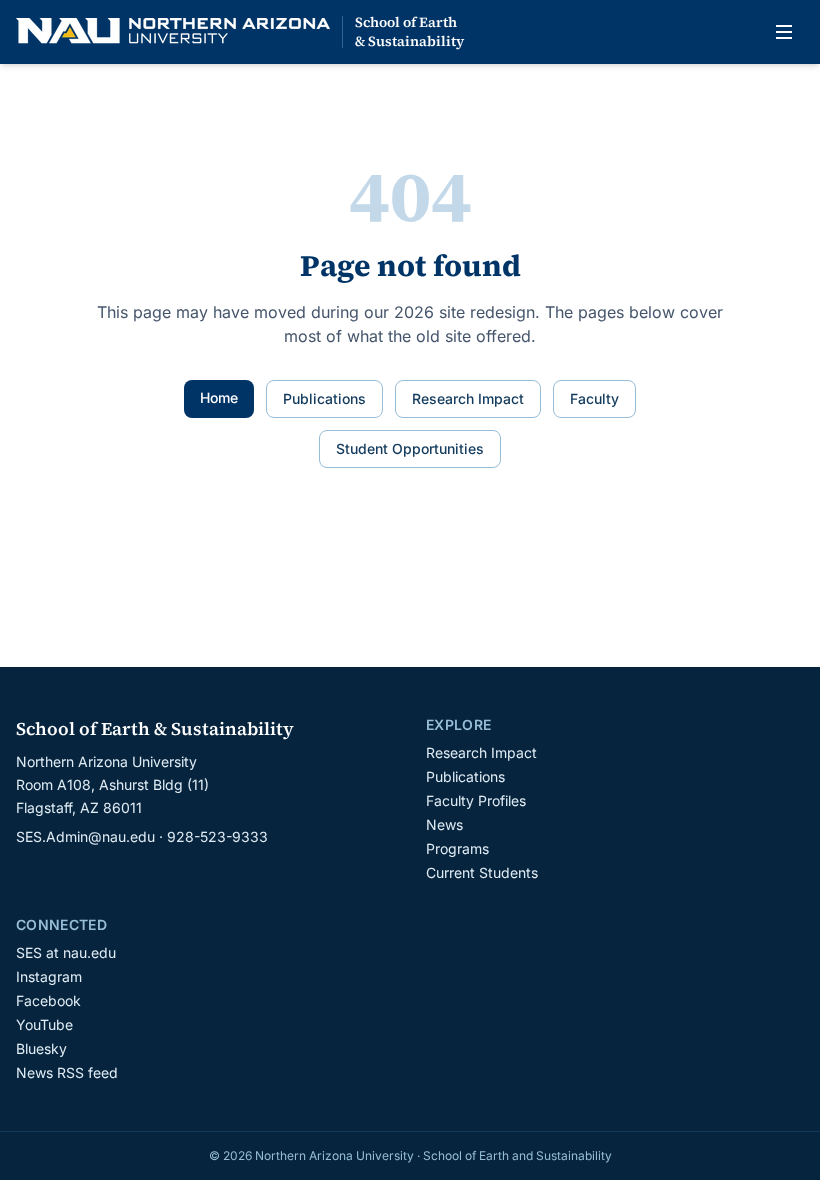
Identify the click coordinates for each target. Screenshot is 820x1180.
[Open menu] (784, 32)
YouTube (44, 1024)
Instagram (49, 976)
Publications (324, 398)
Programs (457, 848)
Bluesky (41, 1048)
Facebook (48, 1000)
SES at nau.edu (66, 952)
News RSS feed (67, 1072)
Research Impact (468, 398)
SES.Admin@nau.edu (85, 836)
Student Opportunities (410, 448)
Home (219, 397)
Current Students (482, 872)
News (444, 824)
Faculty (594, 398)
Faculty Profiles (476, 800)
